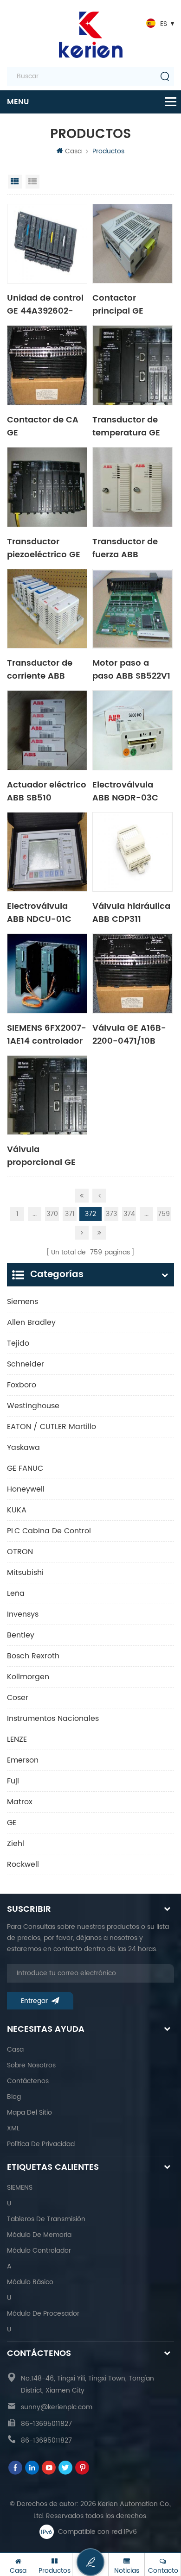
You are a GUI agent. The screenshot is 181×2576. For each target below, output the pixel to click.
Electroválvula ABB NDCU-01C (39, 912)
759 (164, 1214)
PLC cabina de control (49, 1531)
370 (52, 1214)
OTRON (20, 1552)
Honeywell (26, 1489)
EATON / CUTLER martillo (52, 1427)
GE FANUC (25, 1468)
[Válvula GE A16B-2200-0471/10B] (133, 973)
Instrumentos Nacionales (53, 1719)
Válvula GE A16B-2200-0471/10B (129, 1034)
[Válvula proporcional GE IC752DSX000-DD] (47, 1095)
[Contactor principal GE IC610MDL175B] (133, 244)
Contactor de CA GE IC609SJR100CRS (43, 426)
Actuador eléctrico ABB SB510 (47, 791)
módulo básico (30, 2282)
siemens (23, 1302)
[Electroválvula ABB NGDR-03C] (133, 730)
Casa (73, 151)
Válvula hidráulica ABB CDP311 (131, 912)
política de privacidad (41, 2144)
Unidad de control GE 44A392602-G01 (45, 304)
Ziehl (16, 1844)
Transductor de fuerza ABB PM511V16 (125, 548)
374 (129, 1214)
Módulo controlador (39, 2251)
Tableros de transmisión (46, 2219)
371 (70, 1214)
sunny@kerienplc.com (57, 2407)
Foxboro (22, 1385)
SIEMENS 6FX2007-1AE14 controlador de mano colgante (47, 1034)
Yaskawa (23, 1448)
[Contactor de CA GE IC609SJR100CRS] (47, 365)
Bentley (21, 1635)
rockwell (23, 1864)
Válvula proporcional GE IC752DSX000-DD (44, 1155)
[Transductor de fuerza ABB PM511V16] (133, 487)
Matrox (20, 1802)
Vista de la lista (32, 182)
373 (111, 1214)
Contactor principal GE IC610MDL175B (122, 304)
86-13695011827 (46, 2424)
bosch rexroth (33, 1656)
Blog (14, 2097)
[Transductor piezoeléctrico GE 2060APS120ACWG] (47, 487)
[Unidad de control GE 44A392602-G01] (47, 244)
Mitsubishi (25, 1573)
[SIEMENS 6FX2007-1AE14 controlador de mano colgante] (47, 973)
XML (13, 2128)
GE (12, 1823)
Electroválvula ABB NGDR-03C (125, 791)
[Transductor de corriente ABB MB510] (47, 609)
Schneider (26, 1364)
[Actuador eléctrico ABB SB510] (47, 730)
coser (18, 1698)
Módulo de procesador (43, 2314)
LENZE (17, 1739)
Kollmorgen (28, 1677)
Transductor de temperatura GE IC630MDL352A (126, 426)
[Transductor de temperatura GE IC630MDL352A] (133, 365)
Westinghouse (33, 1406)
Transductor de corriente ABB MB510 (40, 669)
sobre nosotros (31, 2065)
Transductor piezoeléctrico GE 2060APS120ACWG (46, 548)
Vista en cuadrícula (15, 182)
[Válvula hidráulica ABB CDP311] (133, 852)
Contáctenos (28, 2081)
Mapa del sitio (29, 2113)
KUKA (17, 1510)
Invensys (23, 1614)
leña (16, 1593)
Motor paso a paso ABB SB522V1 (131, 669)
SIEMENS (20, 2188)
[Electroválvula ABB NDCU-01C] (47, 852)
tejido (18, 1343)
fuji (13, 1781)
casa (15, 2050)
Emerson (23, 1760)
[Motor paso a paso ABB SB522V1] (133, 609)
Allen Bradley (31, 1323)
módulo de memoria (39, 2235)
